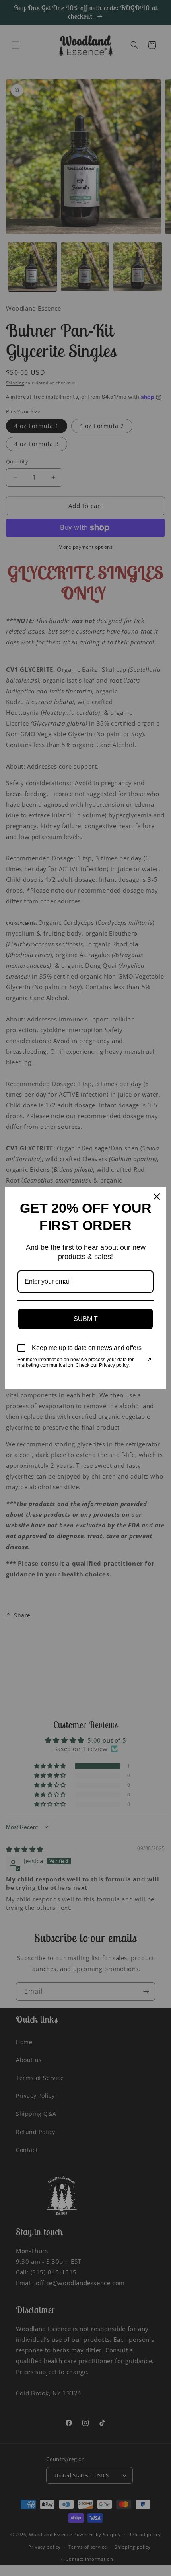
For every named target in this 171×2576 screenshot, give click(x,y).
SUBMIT (86, 1319)
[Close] (157, 1197)
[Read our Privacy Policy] (149, 1360)
